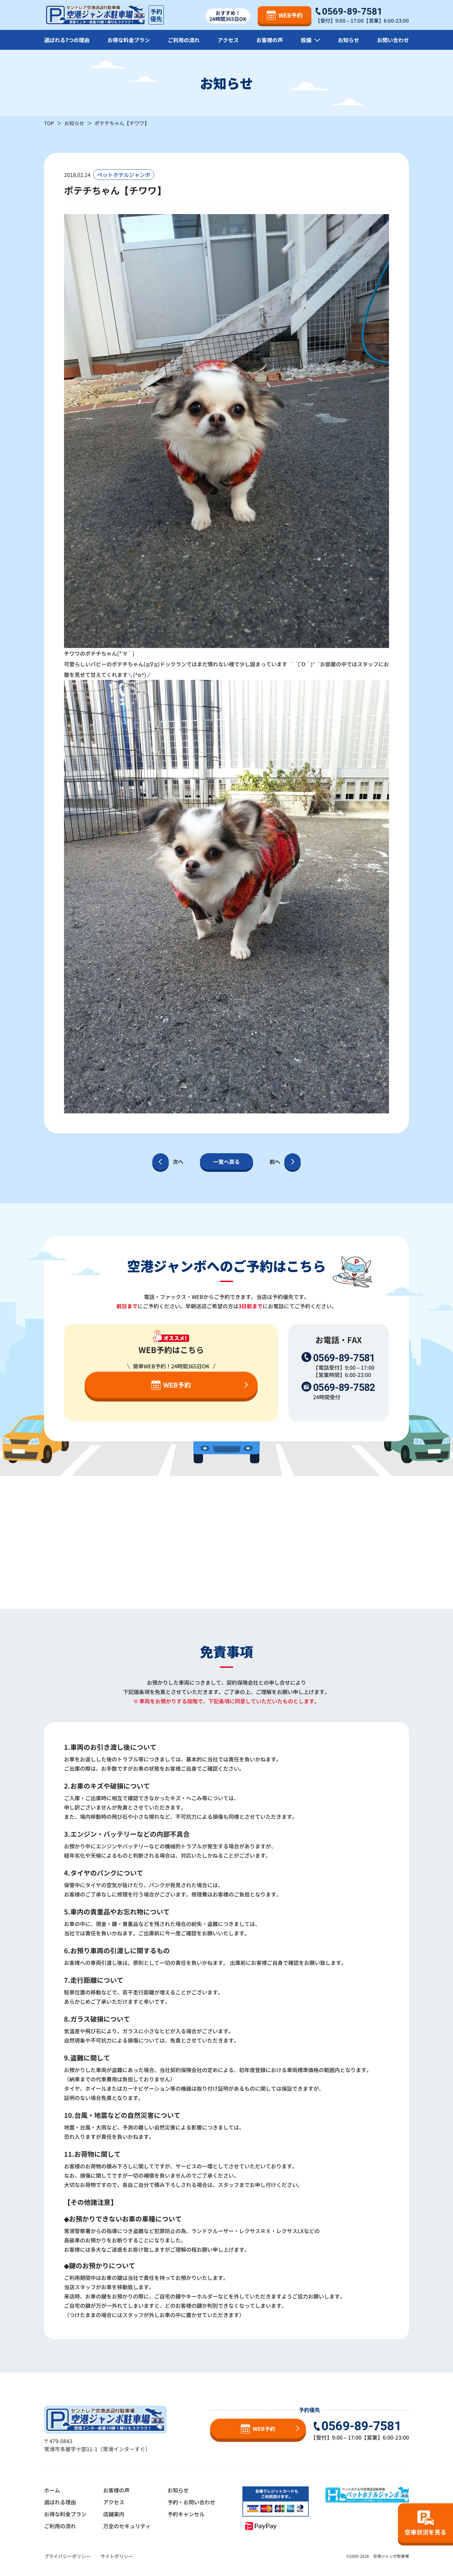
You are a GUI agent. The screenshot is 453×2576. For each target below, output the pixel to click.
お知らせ (349, 40)
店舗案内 (114, 2514)
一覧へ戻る (227, 1162)
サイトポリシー (117, 2556)
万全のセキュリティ (127, 2526)
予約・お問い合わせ (191, 2502)
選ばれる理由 (60, 2502)
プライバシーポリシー (67, 2556)
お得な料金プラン (129, 40)
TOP (49, 123)
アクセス (228, 40)
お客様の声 (270, 40)
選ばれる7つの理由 (67, 40)
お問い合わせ (393, 40)
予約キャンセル (186, 2514)
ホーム (52, 2490)
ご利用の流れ (184, 40)
